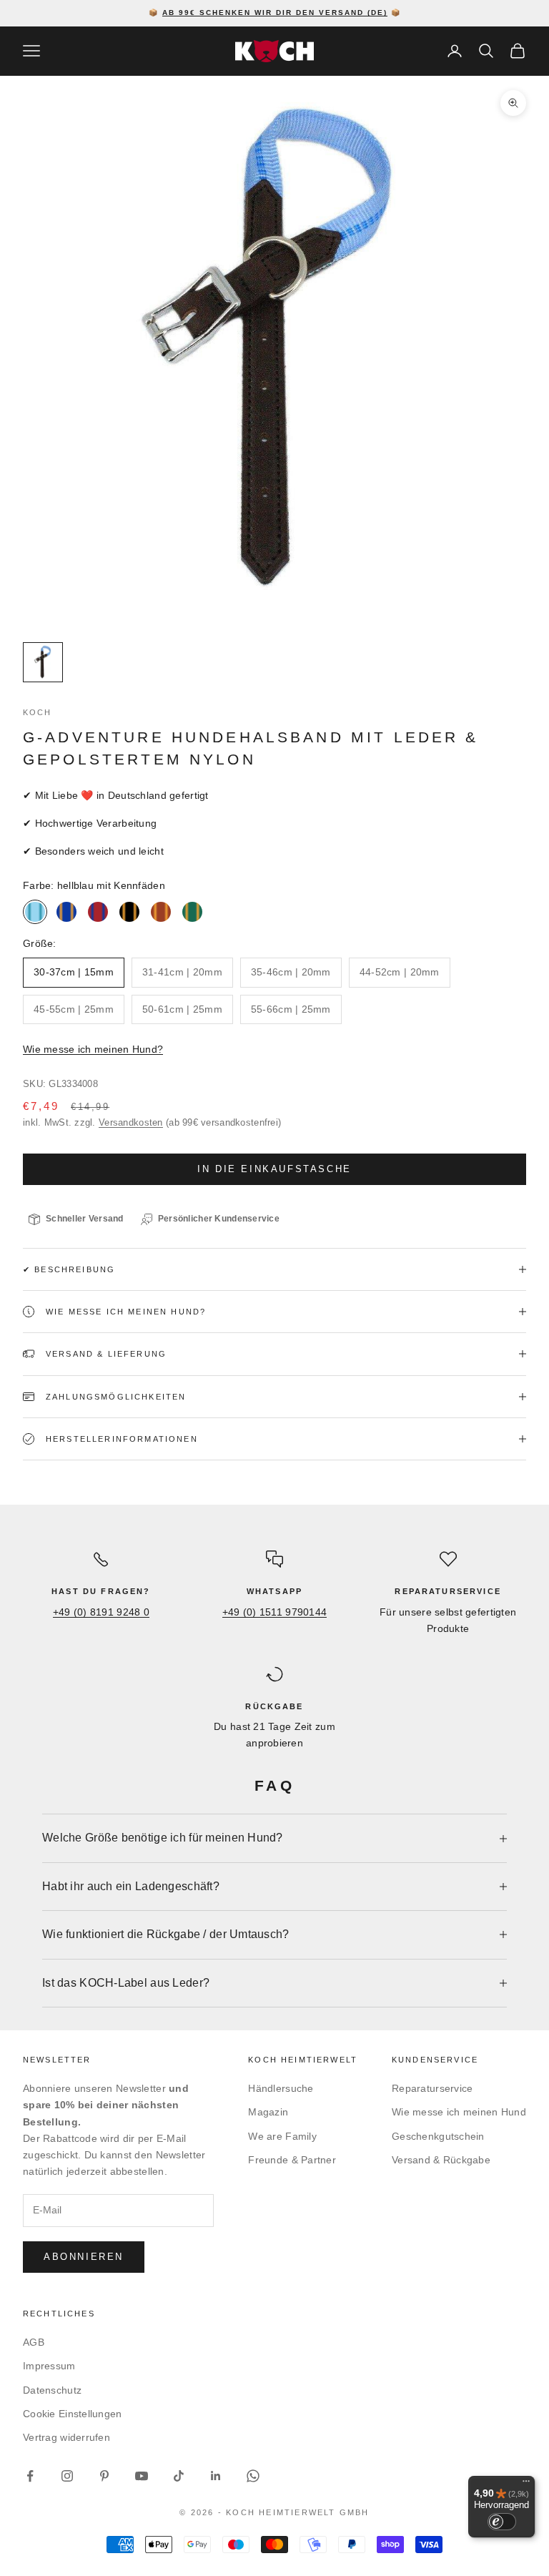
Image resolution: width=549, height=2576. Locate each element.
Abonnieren (84, 2257)
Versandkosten (131, 1122)
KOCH (38, 712)
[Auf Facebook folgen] (30, 2476)
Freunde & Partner (292, 2160)
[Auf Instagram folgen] (67, 2476)
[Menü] (526, 2484)
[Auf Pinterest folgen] (104, 2476)
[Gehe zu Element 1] (43, 662)
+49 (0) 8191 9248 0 (101, 1612)
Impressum (49, 2366)
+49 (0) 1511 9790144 (275, 1612)
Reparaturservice (432, 2088)
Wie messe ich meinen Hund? (93, 1049)
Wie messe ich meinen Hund (459, 2112)
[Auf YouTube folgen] (142, 2476)
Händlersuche (281, 2088)
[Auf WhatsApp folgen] (253, 2476)
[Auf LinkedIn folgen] (216, 2476)
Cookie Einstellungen (73, 2414)
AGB (34, 2342)
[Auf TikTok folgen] (179, 2476)
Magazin (268, 2112)
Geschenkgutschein (438, 2136)
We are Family (282, 2136)
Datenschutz (52, 2390)
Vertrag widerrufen (66, 2437)
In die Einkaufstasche (274, 1169)
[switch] (502, 2522)
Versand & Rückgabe (441, 2160)
